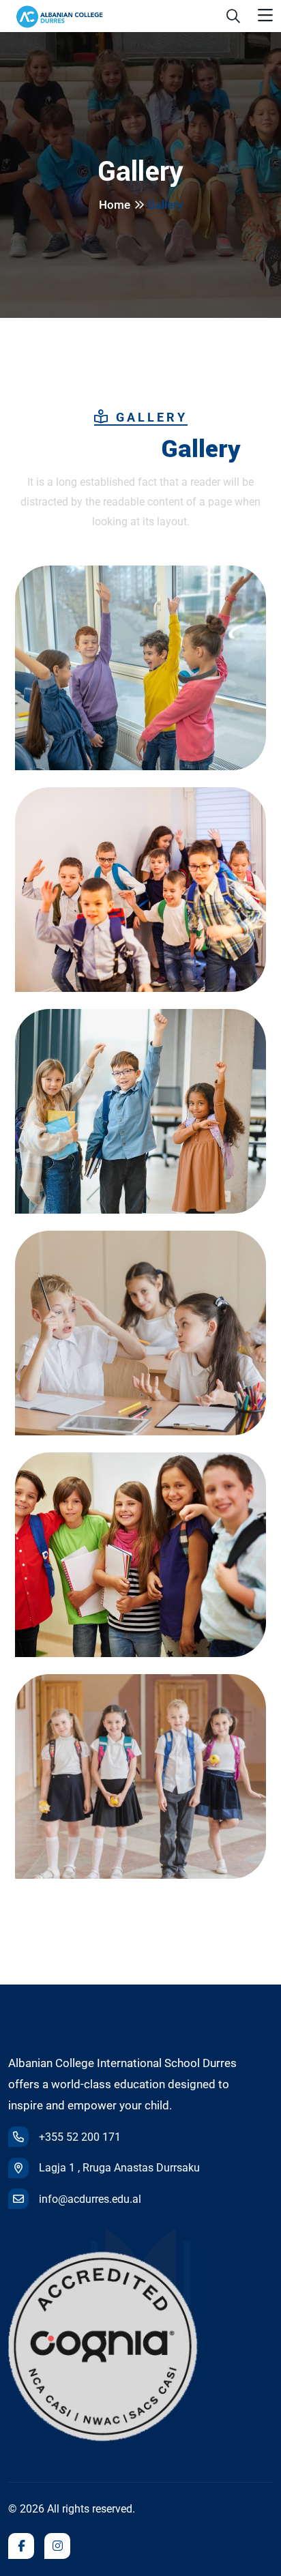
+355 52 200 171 (80, 2137)
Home (115, 205)
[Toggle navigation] (265, 16)
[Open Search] (233, 16)
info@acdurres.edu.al (90, 2199)
